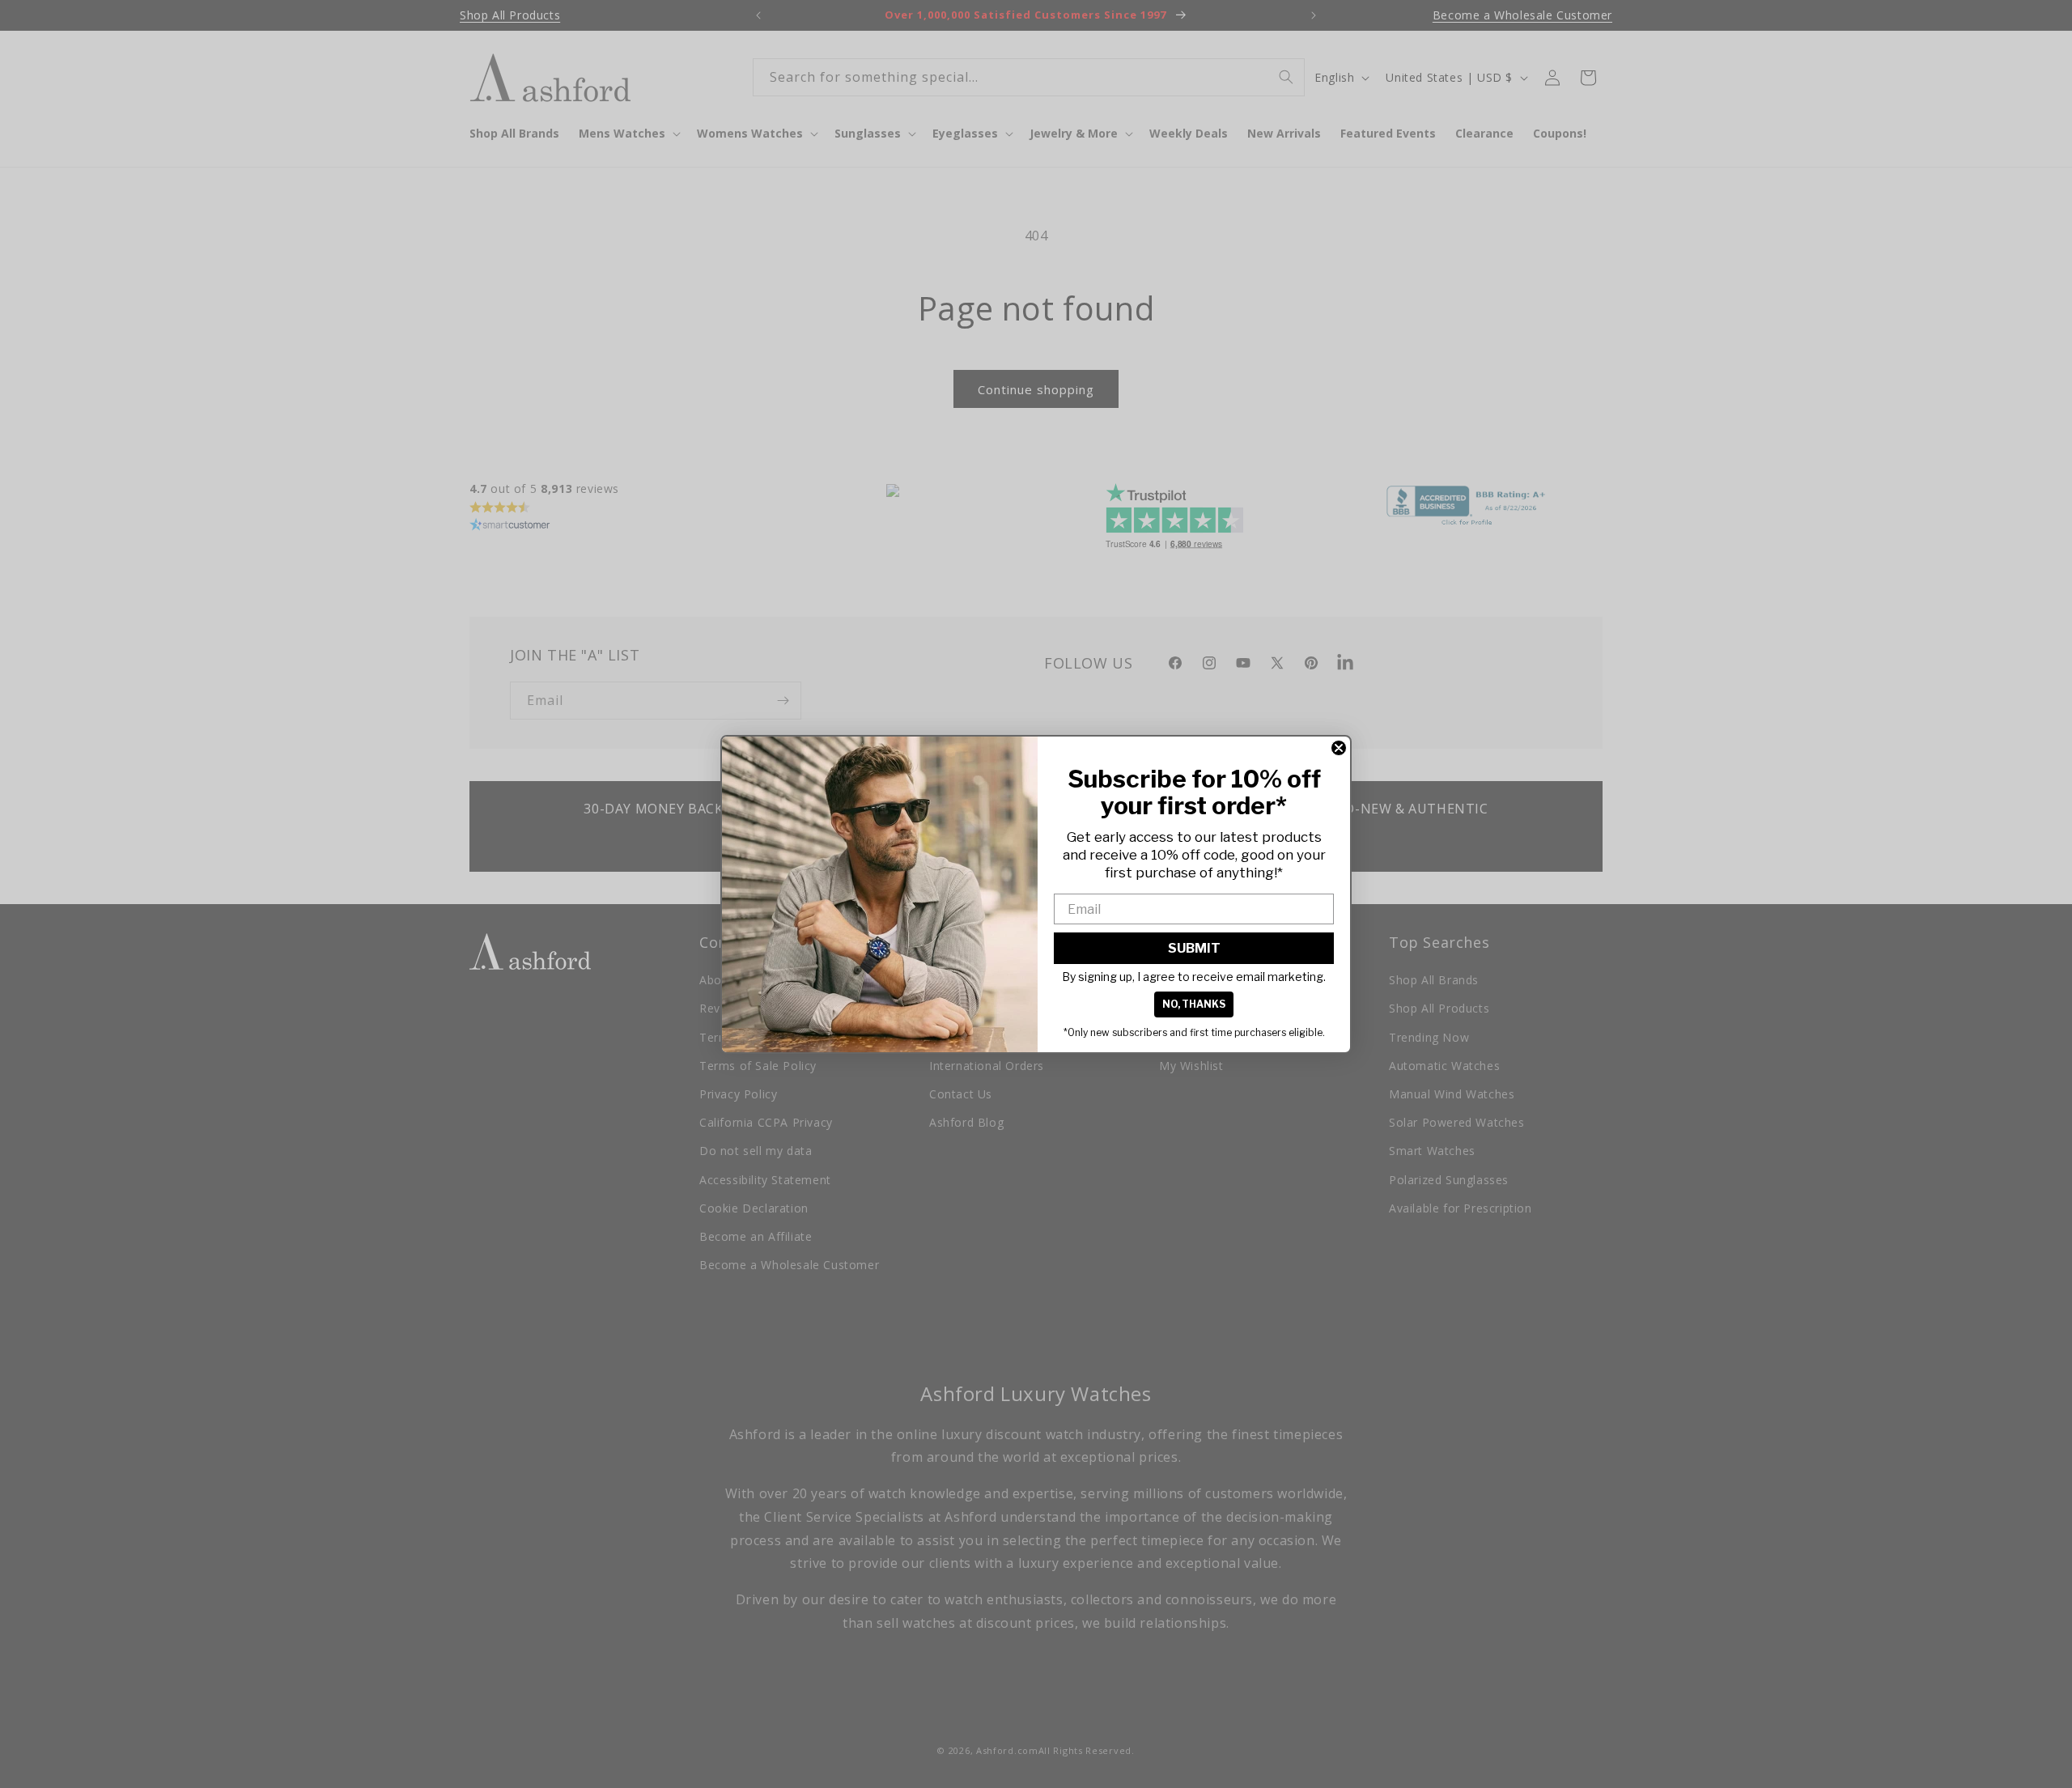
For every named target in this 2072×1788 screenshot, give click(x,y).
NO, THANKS (1194, 1004)
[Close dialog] (1339, 748)
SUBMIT (1194, 948)
